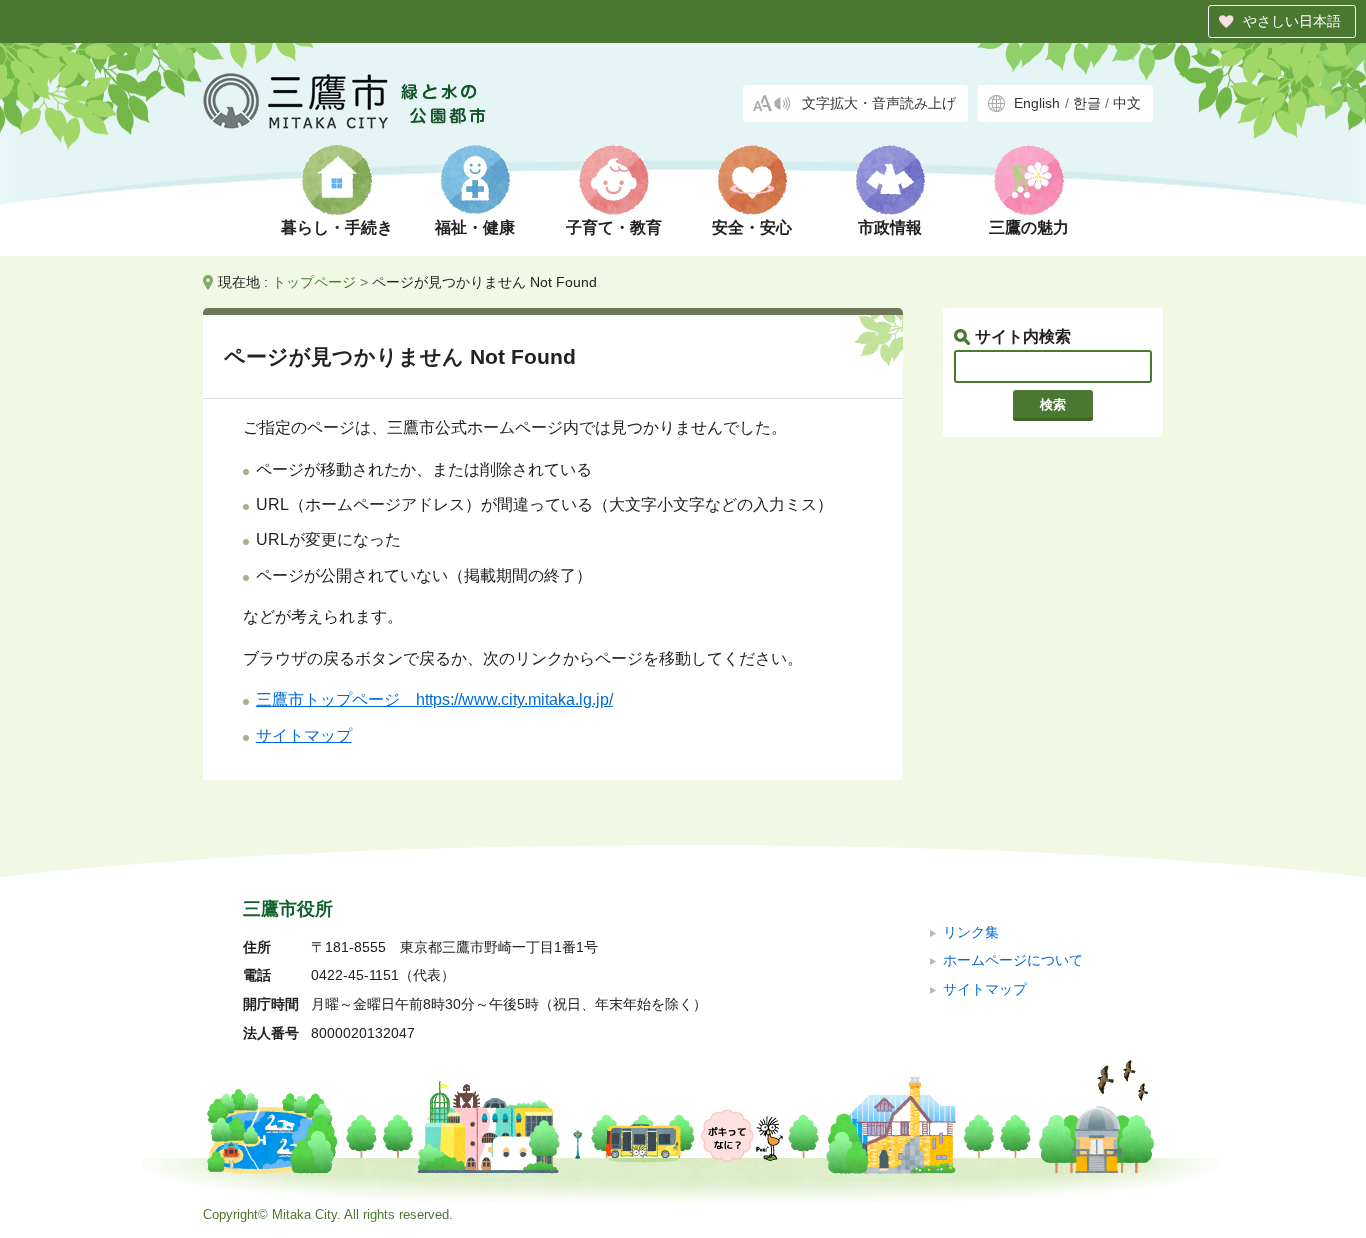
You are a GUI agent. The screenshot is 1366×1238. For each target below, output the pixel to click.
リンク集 (971, 932)
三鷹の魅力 (1029, 227)
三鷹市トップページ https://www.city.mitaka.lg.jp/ (434, 699)
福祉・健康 (475, 227)
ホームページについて (1013, 960)
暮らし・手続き (337, 227)
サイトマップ (304, 735)
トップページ (314, 282)
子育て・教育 (614, 227)
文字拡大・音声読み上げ (879, 103)
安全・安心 (752, 227)
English (1037, 103)
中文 (1127, 103)
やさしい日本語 (1292, 21)
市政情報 (890, 227)
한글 (1087, 103)
